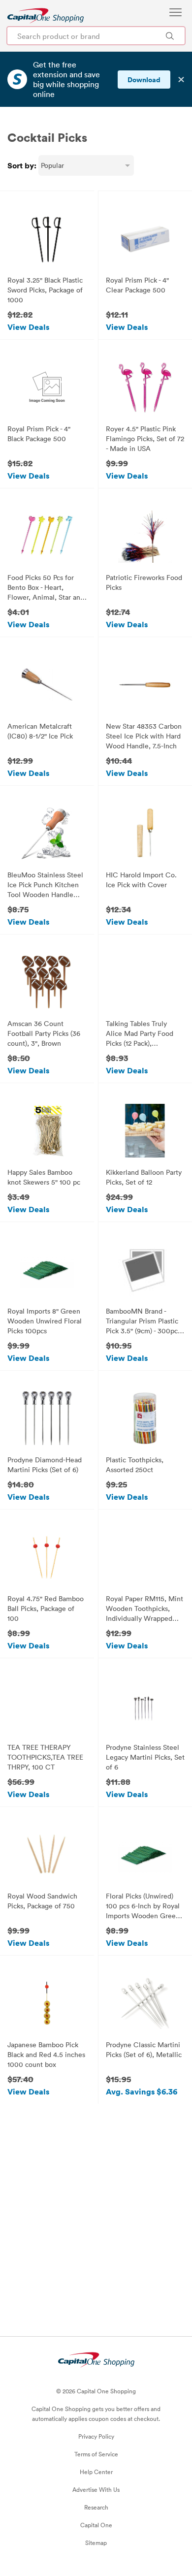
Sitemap (96, 2543)
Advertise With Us (96, 2489)
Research (96, 2507)
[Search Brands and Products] (170, 36)
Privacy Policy (96, 2436)
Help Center (96, 2472)
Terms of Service (96, 2454)
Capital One (96, 2525)
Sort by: (22, 165)
